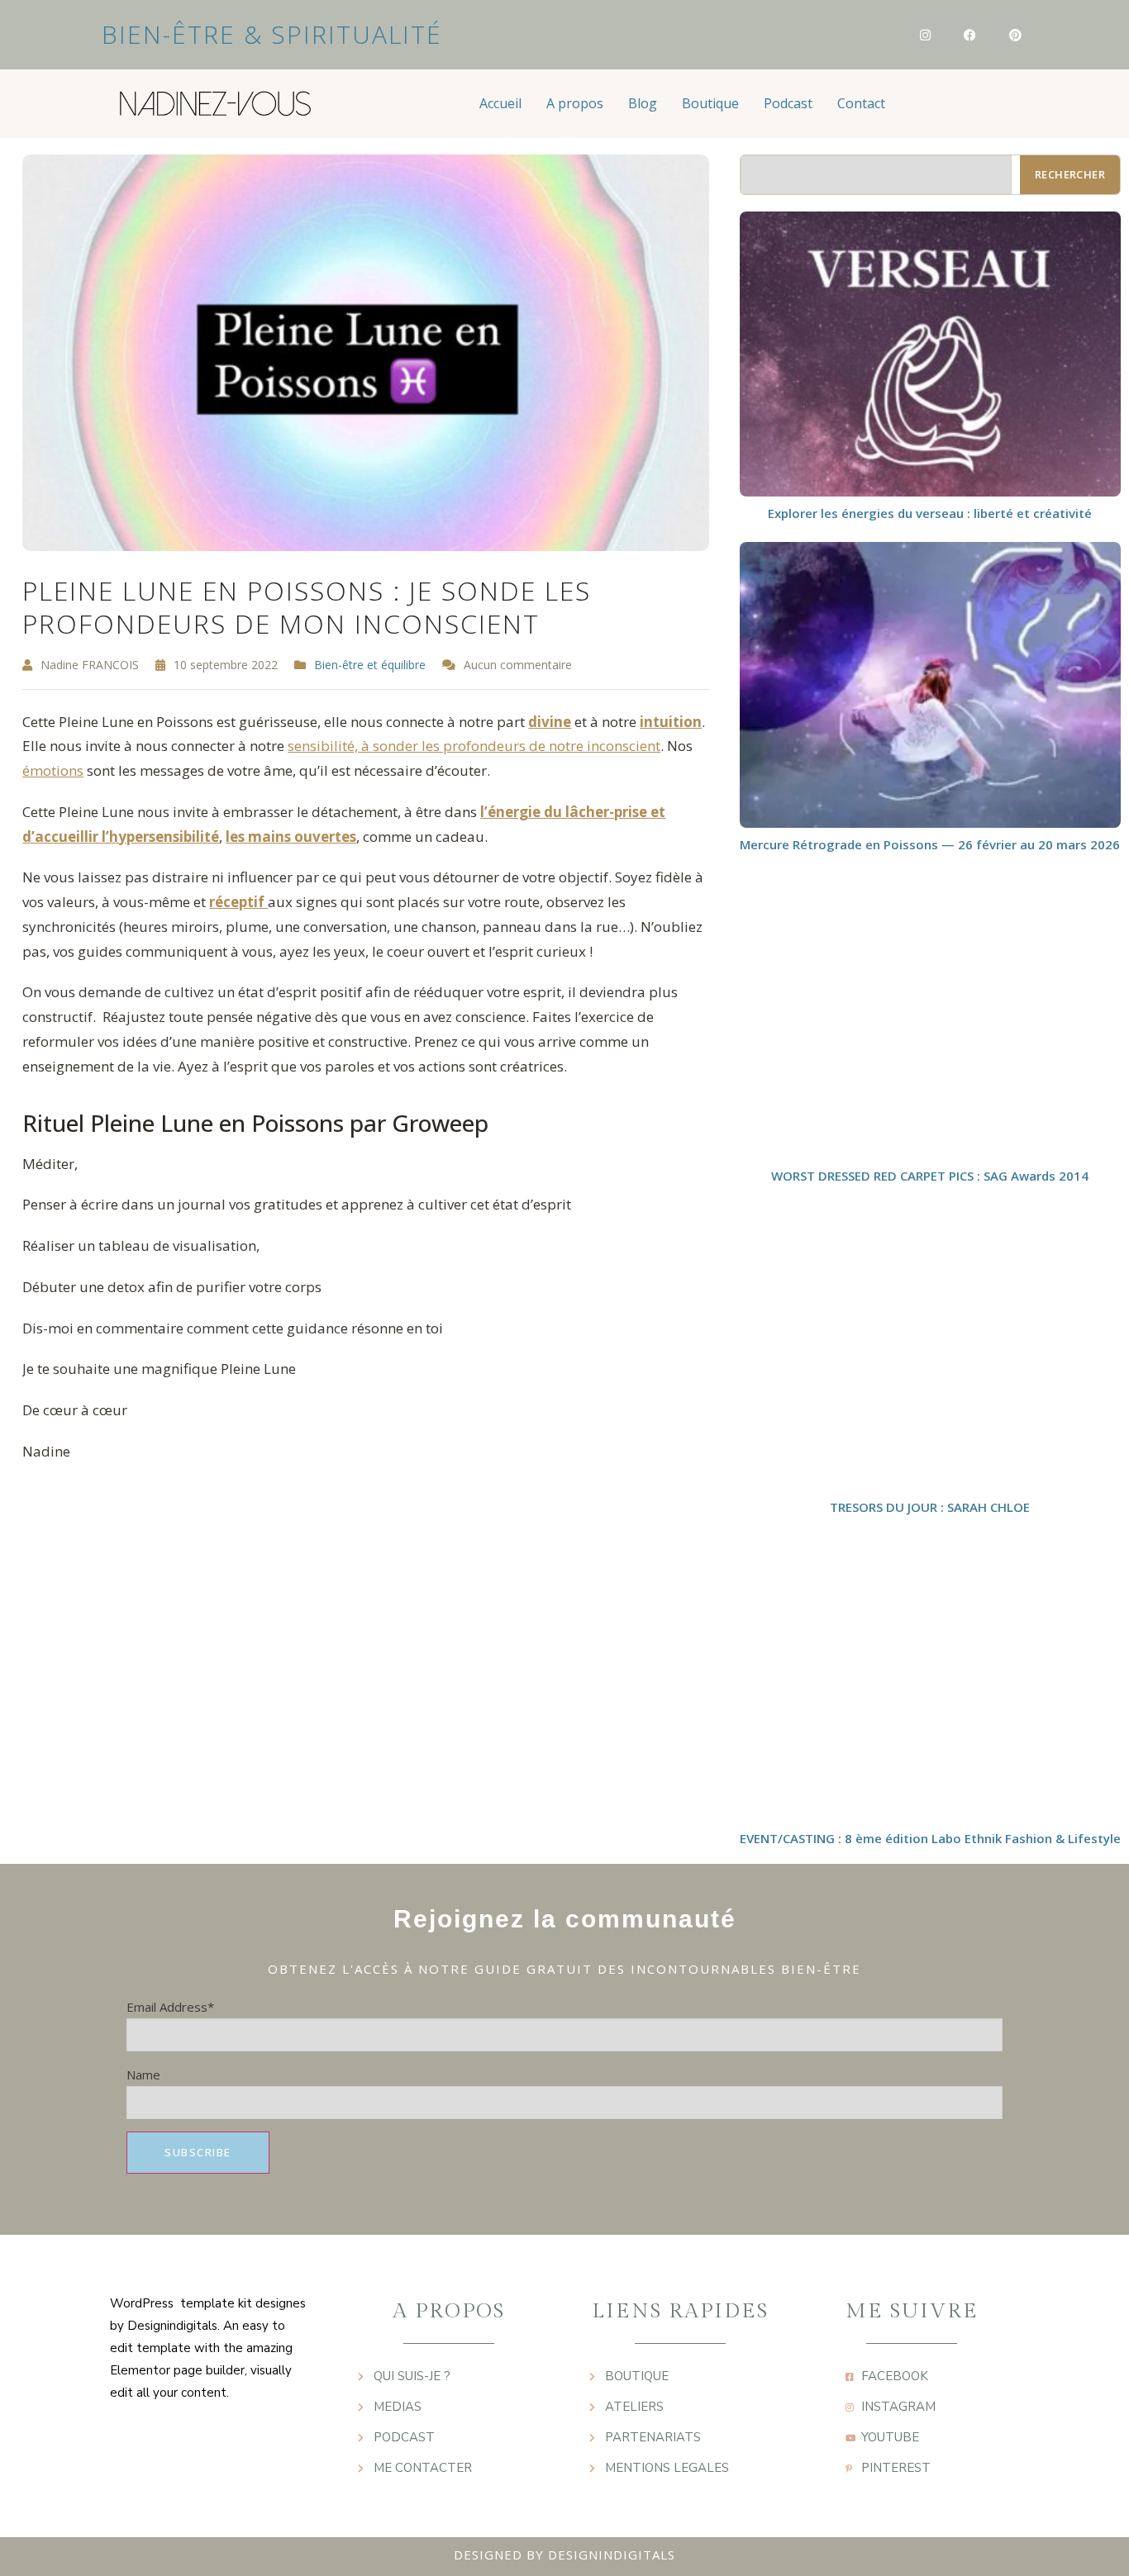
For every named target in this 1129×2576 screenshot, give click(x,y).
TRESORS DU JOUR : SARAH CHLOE (930, 1507)
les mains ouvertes (291, 836)
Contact (861, 103)
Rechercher (1070, 174)
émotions (53, 770)
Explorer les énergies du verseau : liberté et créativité (930, 513)
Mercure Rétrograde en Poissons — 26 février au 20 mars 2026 (930, 844)
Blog (643, 103)
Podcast (788, 103)
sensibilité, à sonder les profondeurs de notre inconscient (474, 746)
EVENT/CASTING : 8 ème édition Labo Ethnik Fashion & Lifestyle (930, 1838)
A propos (575, 103)
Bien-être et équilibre (370, 665)
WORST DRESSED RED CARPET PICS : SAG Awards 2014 (930, 1176)
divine (550, 722)
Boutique (710, 103)
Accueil (500, 103)
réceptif (238, 902)
